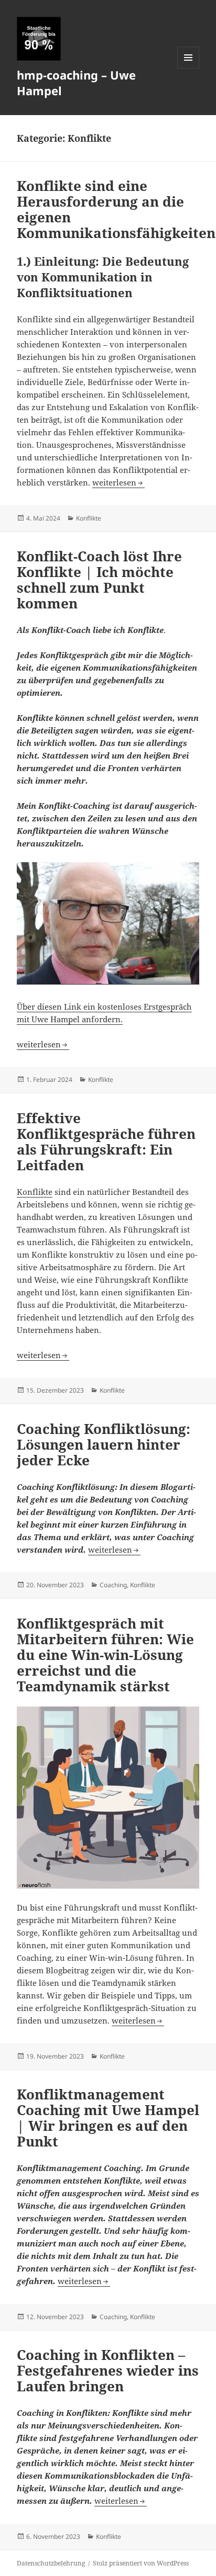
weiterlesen (118, 482)
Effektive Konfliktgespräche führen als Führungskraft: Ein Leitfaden (106, 1142)
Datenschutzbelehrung (51, 2563)
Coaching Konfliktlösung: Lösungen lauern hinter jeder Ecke (104, 1444)
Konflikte (89, 518)
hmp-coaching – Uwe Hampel (76, 83)
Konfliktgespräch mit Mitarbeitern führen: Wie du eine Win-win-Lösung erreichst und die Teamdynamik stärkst (105, 1655)
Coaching (113, 1585)
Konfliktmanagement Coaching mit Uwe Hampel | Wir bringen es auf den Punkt (108, 2118)
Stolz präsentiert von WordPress (141, 2563)
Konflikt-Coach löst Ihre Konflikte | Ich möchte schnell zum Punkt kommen (99, 580)
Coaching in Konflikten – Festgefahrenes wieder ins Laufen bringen (108, 2370)
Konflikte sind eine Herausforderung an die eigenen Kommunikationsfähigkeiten (116, 209)
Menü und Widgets (188, 68)
